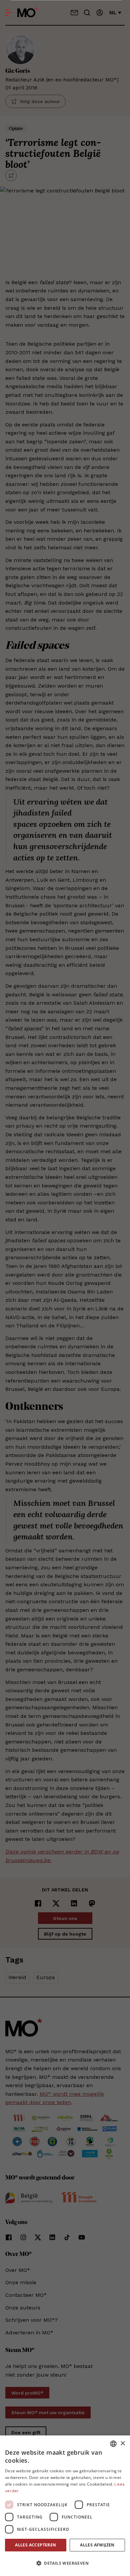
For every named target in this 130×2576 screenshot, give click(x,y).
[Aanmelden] (100, 13)
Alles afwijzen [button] (97, 2545)
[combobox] (113, 2444)
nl (113, 12)
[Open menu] (9, 13)
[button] (65, 2563)
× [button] (122, 2444)
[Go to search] (87, 13)
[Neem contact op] (74, 13)
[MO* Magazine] (27, 13)
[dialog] (65, 2506)
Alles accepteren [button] (35, 2545)
